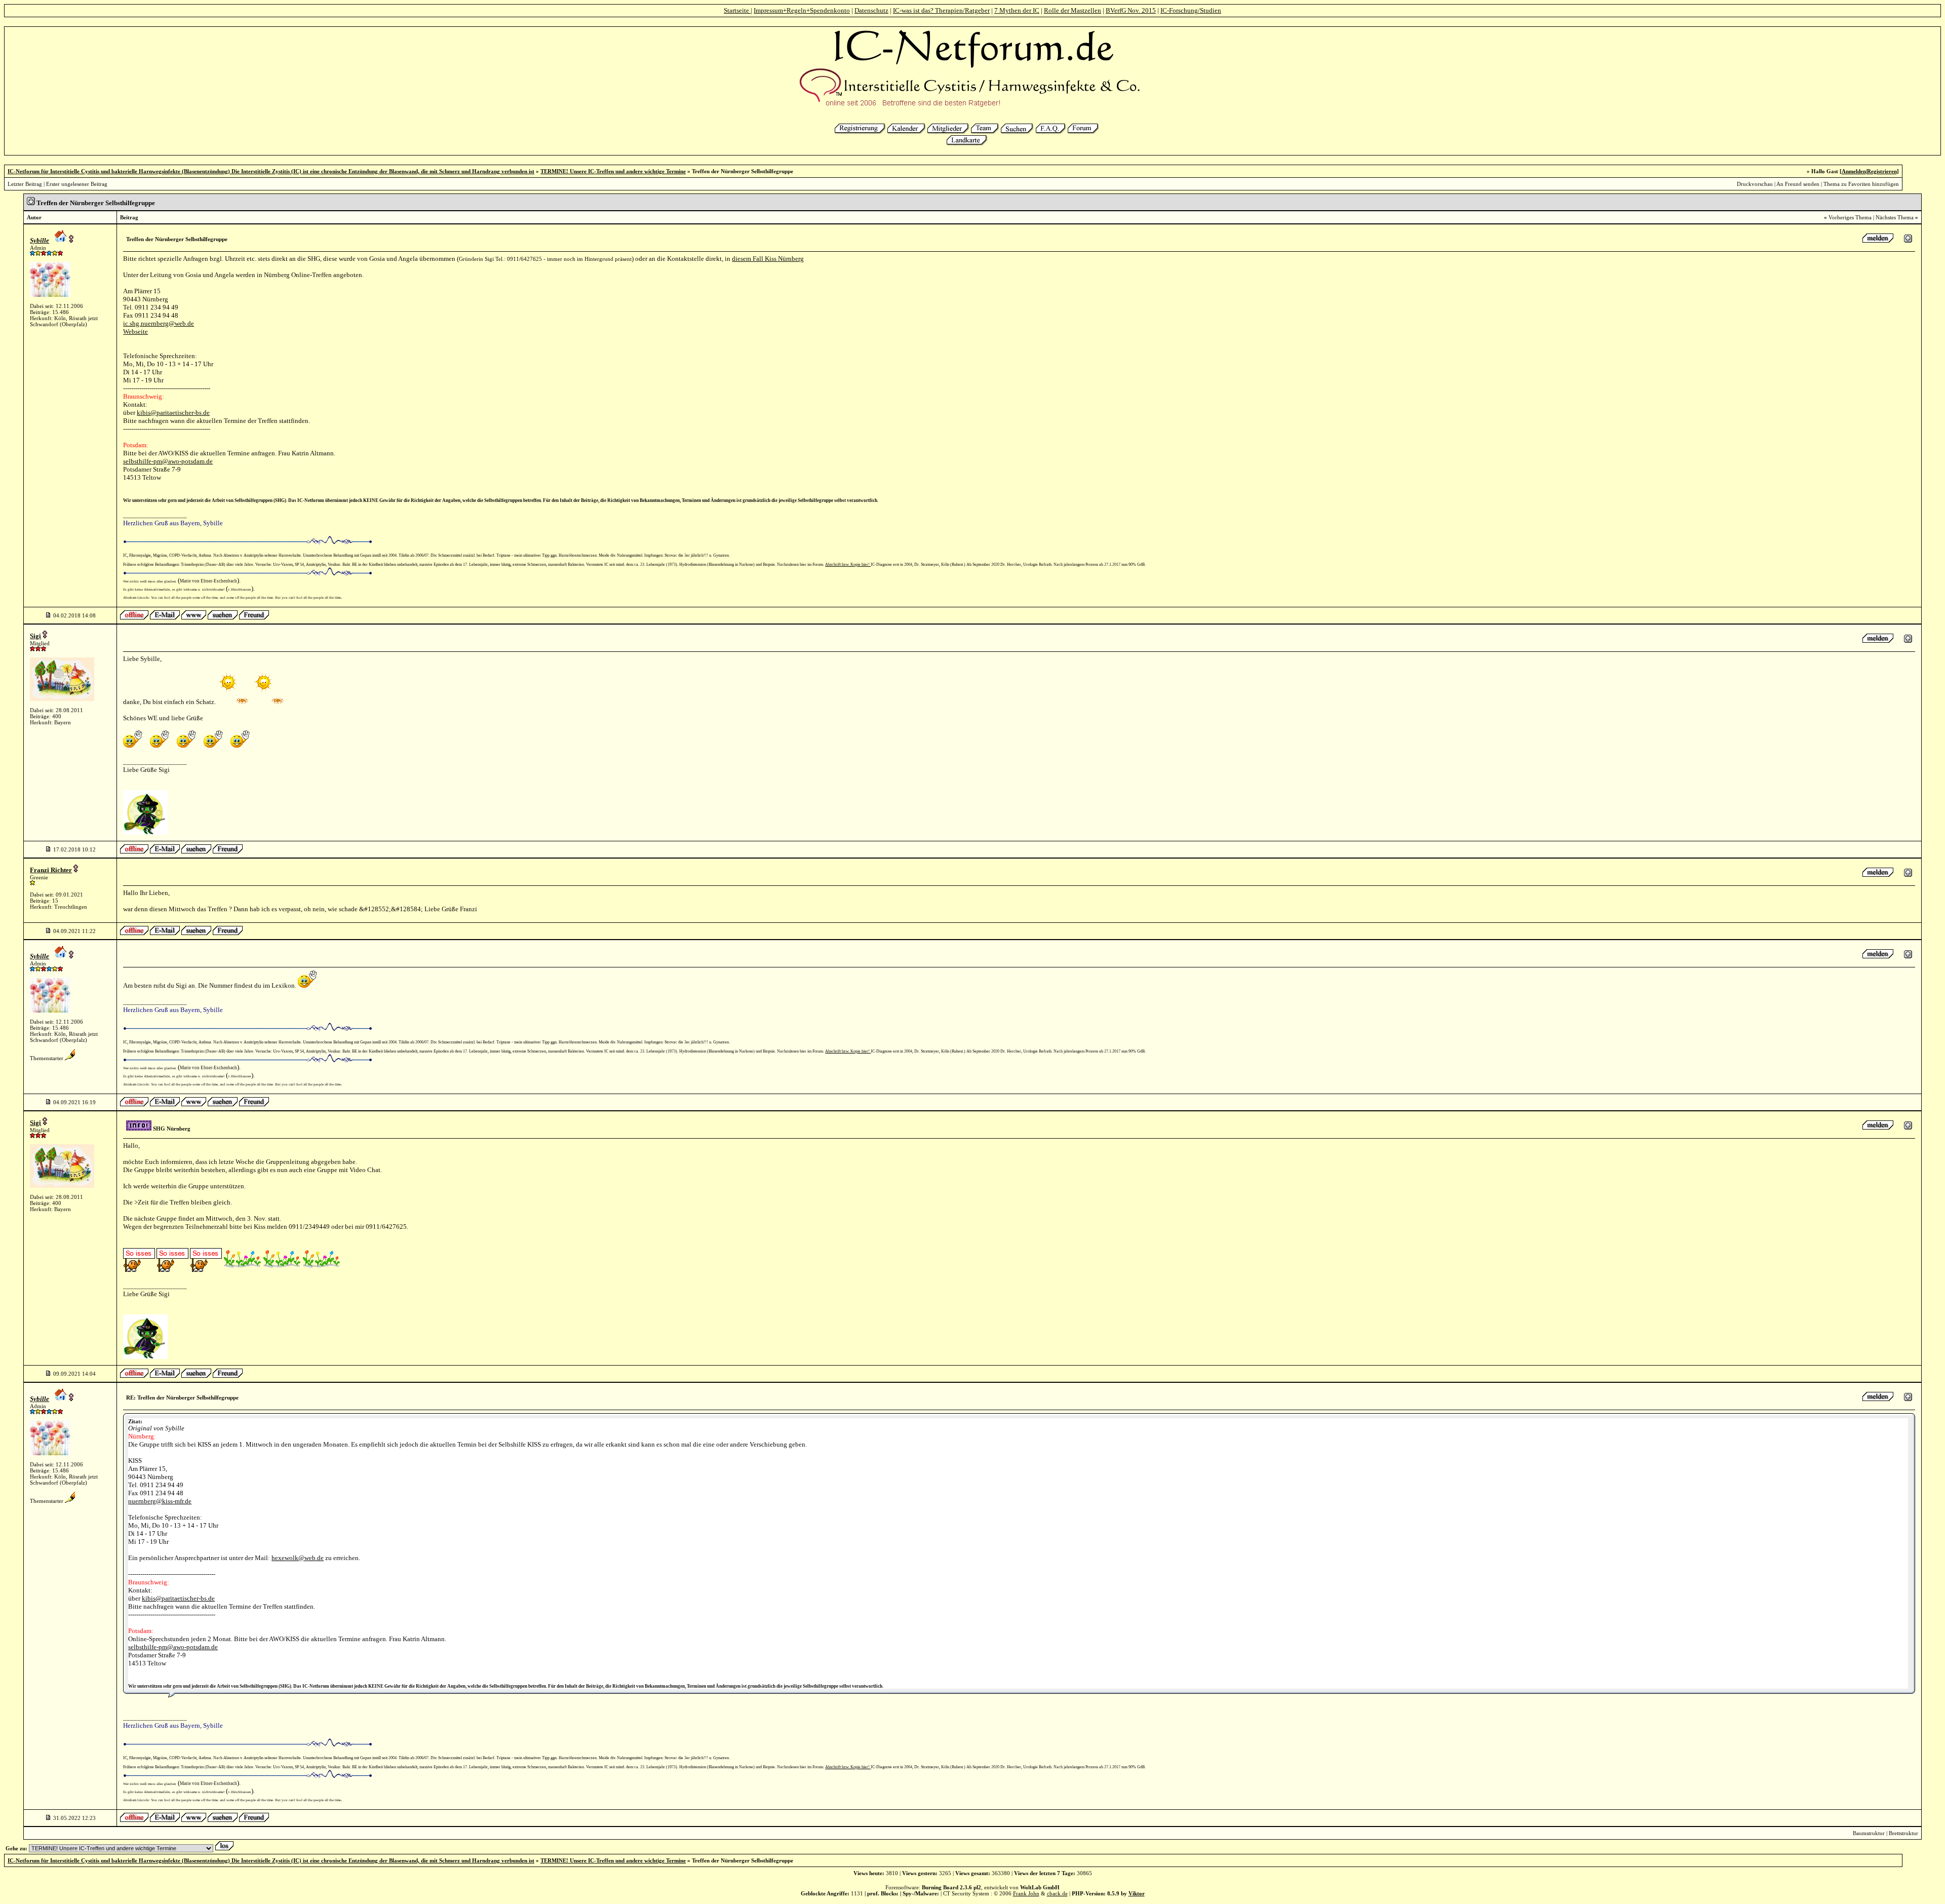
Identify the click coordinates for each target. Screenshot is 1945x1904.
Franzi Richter (51, 870)
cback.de (1057, 1893)
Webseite (135, 332)
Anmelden (1854, 171)
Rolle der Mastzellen (1073, 10)
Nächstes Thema (1895, 217)
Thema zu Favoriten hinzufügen (1861, 184)
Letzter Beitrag (25, 184)
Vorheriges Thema (1850, 217)
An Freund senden (1798, 184)
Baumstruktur (1869, 1833)
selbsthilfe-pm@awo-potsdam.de (168, 461)
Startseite (737, 10)
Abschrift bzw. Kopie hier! (848, 565)
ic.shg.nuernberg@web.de (159, 323)
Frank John (1026, 1893)
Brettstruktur (1903, 1833)
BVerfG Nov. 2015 (1131, 10)
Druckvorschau (1755, 184)
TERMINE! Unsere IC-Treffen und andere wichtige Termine (613, 171)
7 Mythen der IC (1017, 10)
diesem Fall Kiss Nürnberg (768, 259)
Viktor (1137, 1893)
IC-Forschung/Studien (1191, 10)
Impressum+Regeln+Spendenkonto (802, 10)
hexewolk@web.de (298, 1558)
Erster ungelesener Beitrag (77, 184)
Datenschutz (871, 10)
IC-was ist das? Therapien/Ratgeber (941, 10)
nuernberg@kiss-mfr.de (160, 1501)
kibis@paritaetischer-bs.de (173, 413)
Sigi (35, 636)
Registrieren (1882, 171)
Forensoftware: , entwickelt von (972, 1887)
